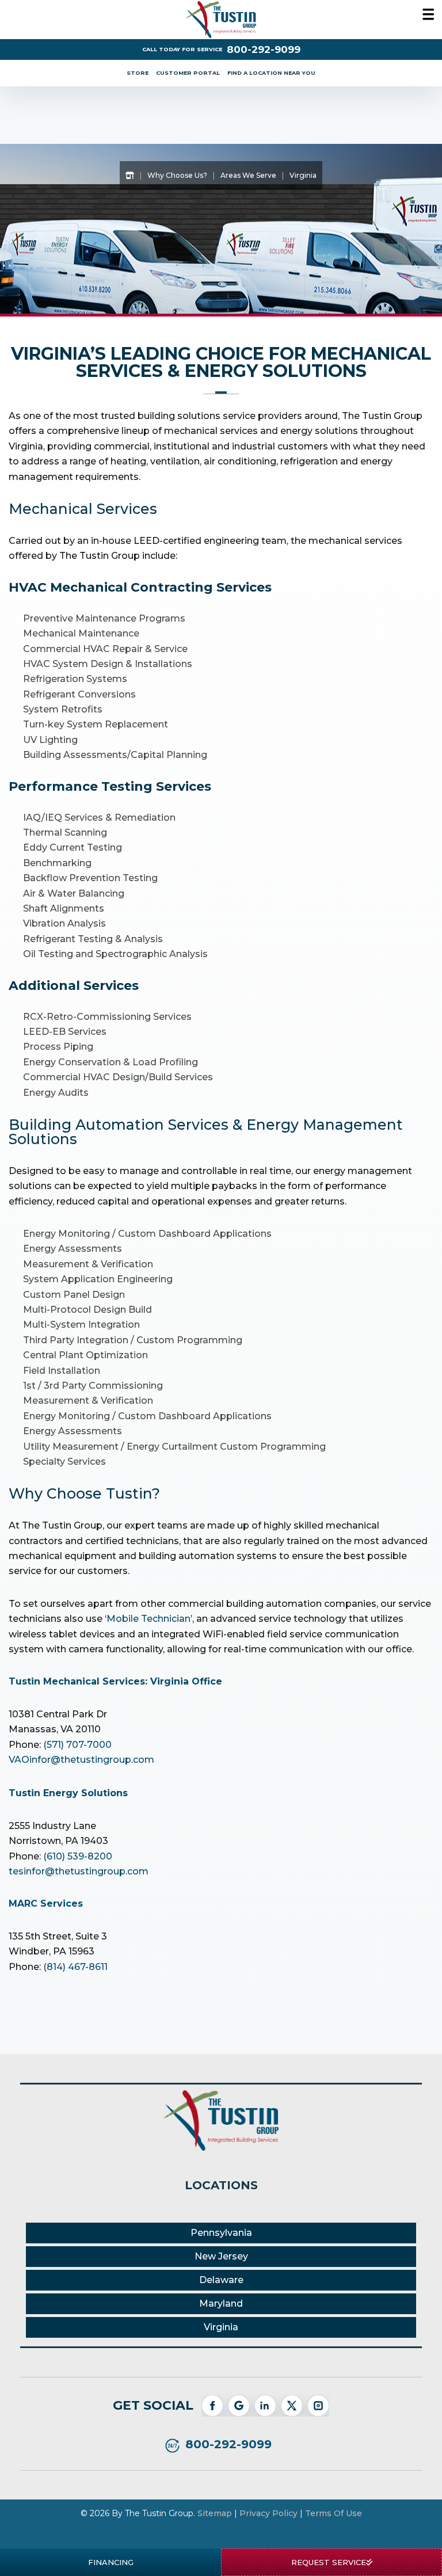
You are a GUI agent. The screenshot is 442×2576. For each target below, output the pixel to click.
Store (138, 73)
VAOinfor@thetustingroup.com (81, 1760)
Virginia (221, 2327)
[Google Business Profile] (239, 2406)
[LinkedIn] (265, 2406)
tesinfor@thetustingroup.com (79, 1871)
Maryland (221, 2303)
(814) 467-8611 (75, 1967)
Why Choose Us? (177, 175)
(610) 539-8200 (78, 1856)
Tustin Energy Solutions (68, 1793)
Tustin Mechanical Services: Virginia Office (115, 1681)
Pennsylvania (221, 2233)
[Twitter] (292, 2406)
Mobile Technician (148, 1619)
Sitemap (215, 2513)
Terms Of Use (334, 2513)
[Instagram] (318, 2406)
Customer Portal (188, 73)
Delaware (221, 2280)
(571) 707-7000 (77, 1745)
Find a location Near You (271, 73)
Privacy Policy (268, 2513)
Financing (111, 2562)
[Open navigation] (425, 16)
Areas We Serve (248, 175)
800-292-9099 (264, 50)
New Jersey (221, 2256)
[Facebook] (212, 2406)
